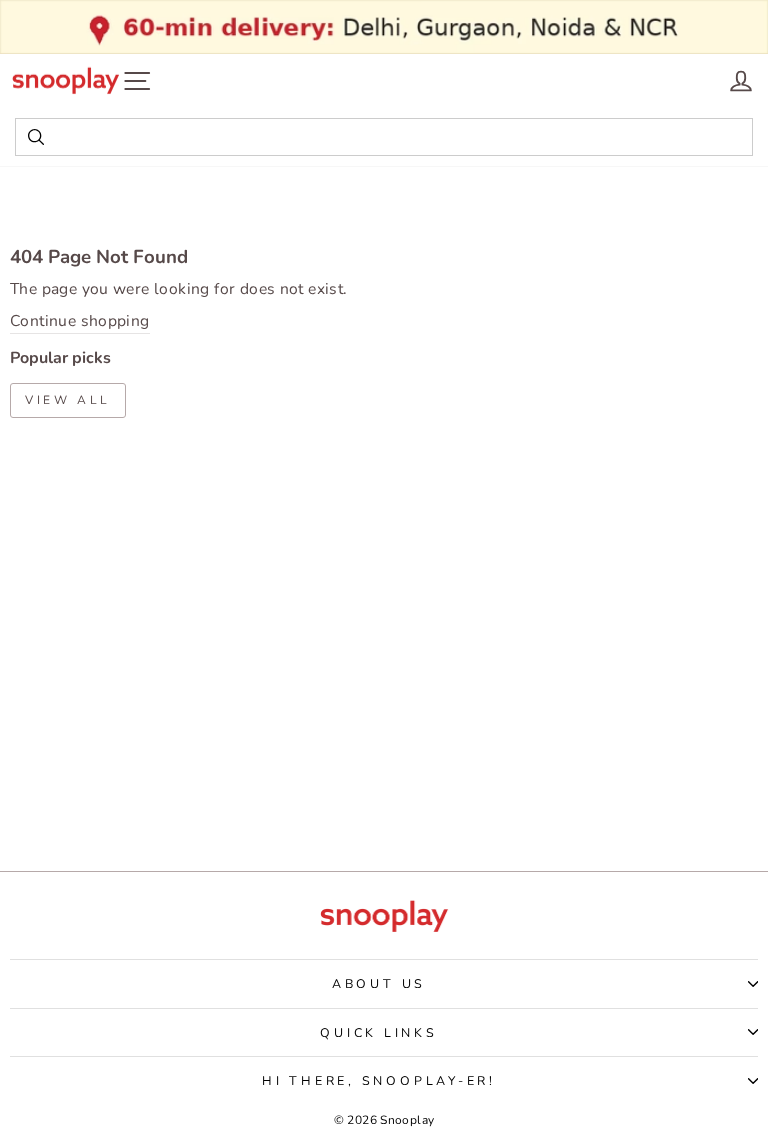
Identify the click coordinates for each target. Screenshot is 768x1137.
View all (68, 400)
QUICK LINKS (378, 1032)
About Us (379, 983)
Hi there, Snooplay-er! (379, 1080)
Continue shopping (80, 321)
